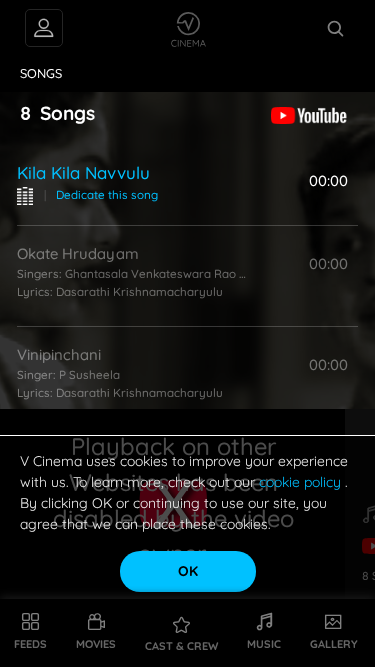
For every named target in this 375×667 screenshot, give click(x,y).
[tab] (41, 74)
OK (188, 571)
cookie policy (302, 482)
